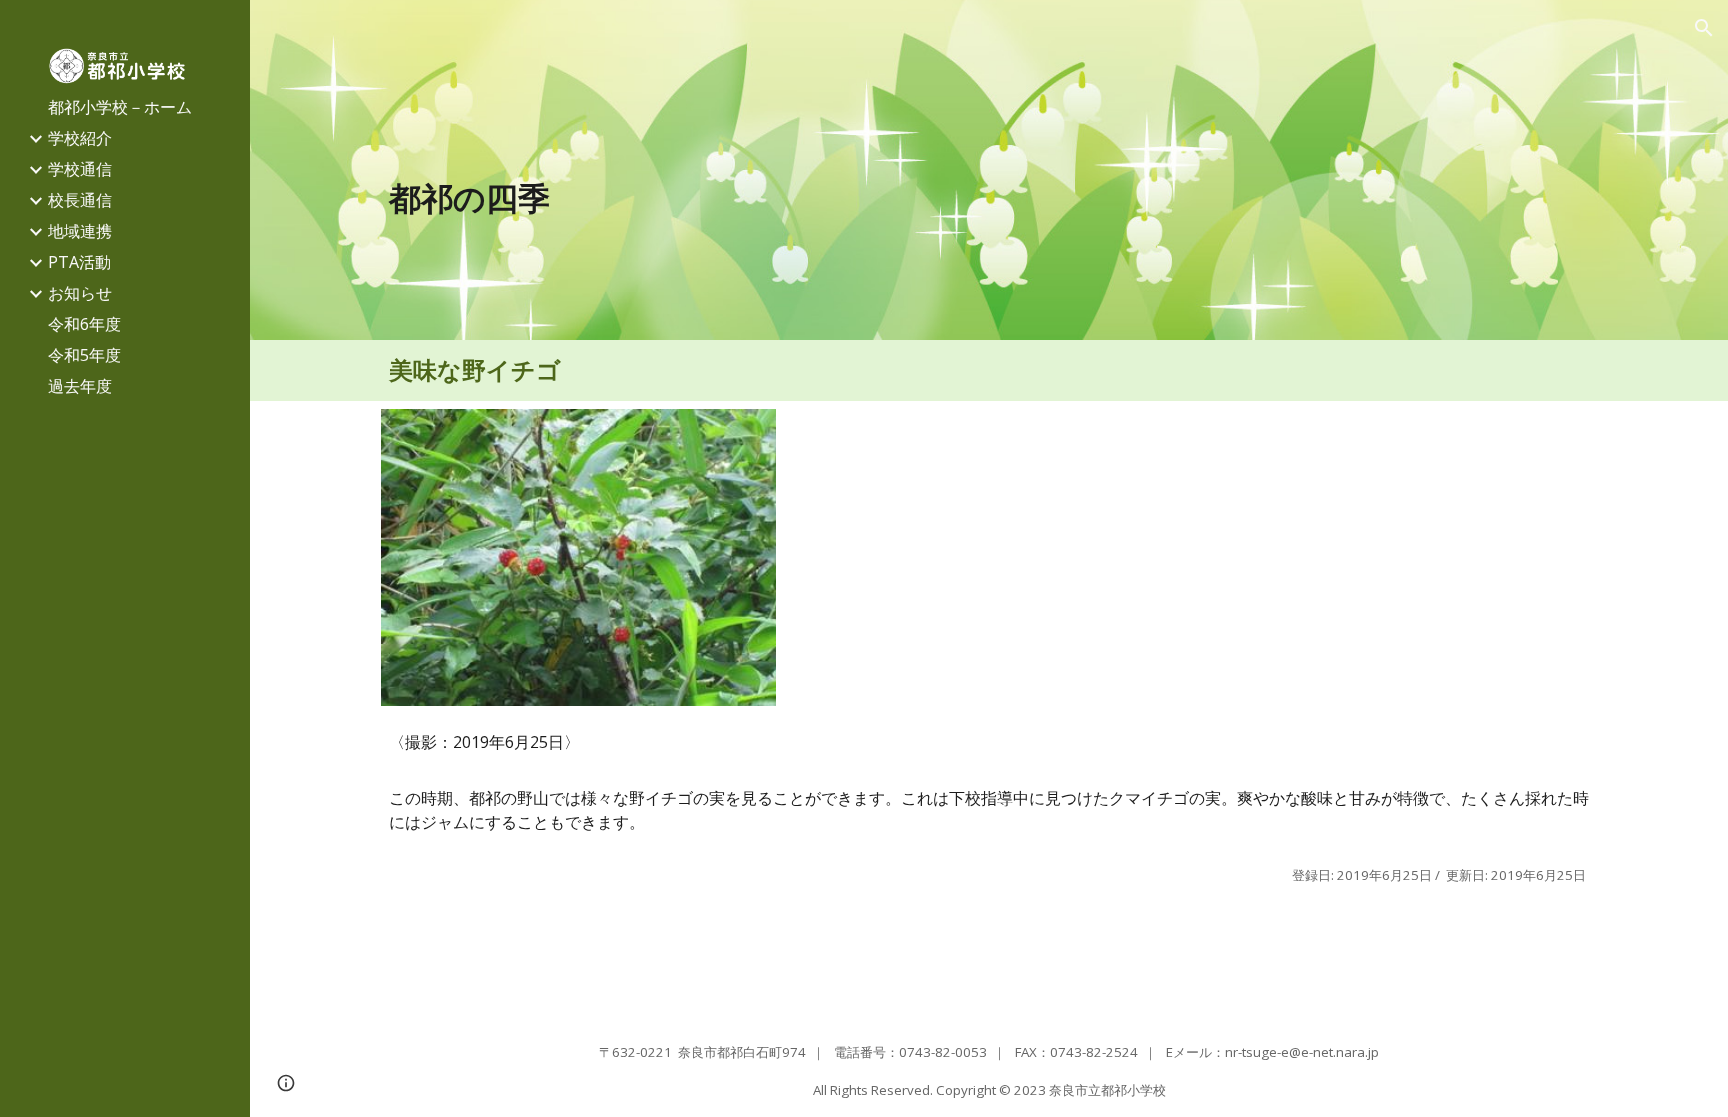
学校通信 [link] (80, 169)
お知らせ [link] (80, 293)
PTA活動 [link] (79, 262)
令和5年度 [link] (84, 355)
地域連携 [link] (80, 231)
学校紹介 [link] (80, 138)
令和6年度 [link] (84, 324)
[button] (1704, 28)
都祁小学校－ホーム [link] (120, 107)
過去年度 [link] (80, 386)
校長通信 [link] (80, 200)
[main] (989, 198)
